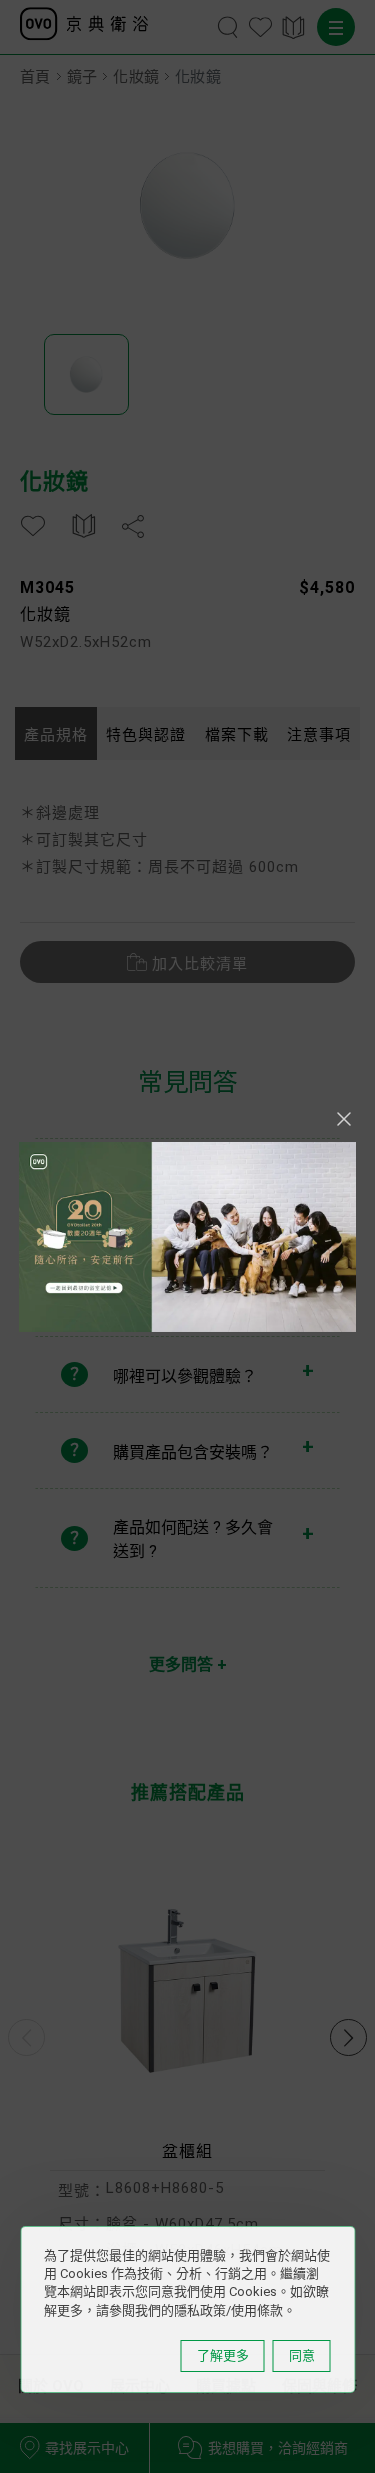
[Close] (344, 1119)
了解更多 (223, 2355)
